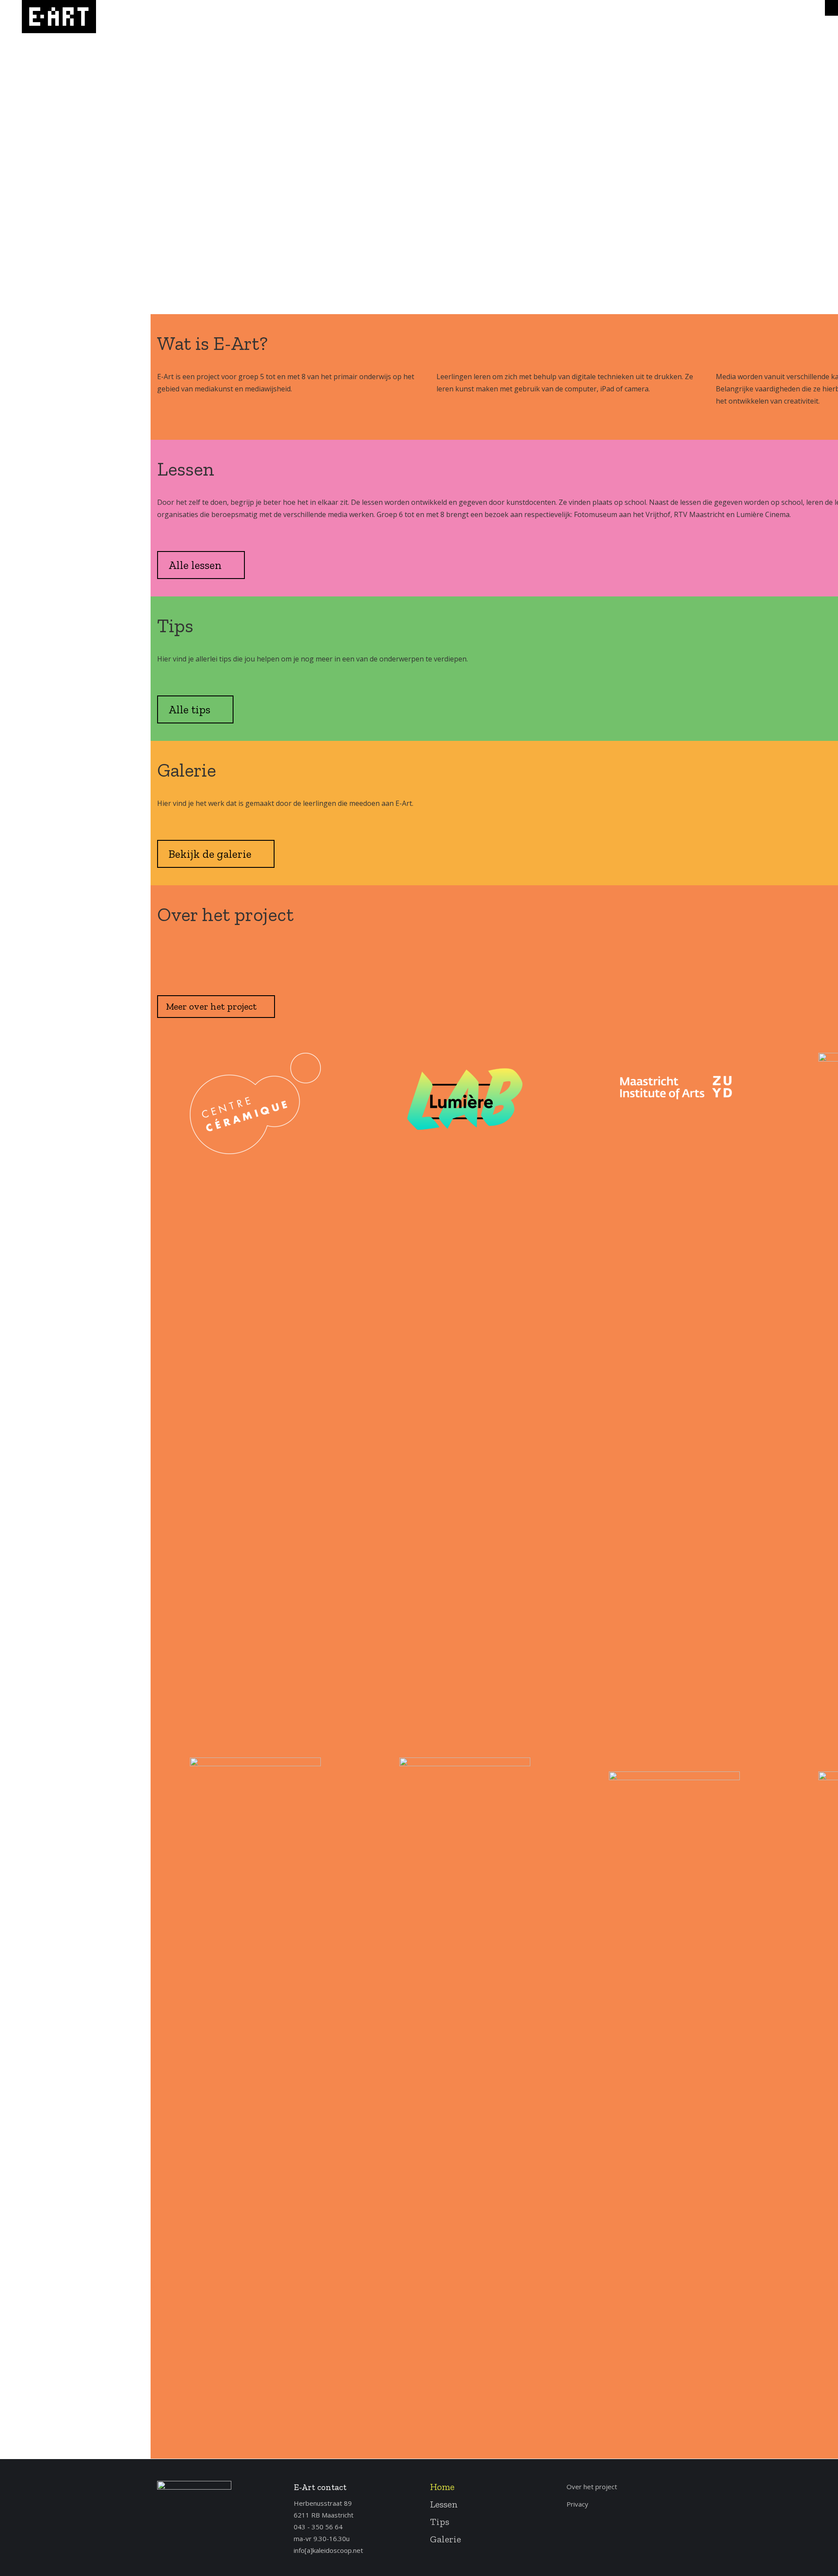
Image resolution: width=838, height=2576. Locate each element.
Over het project (592, 2487)
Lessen (444, 2504)
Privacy (577, 2504)
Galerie (445, 2539)
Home (442, 2487)
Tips (440, 2522)
